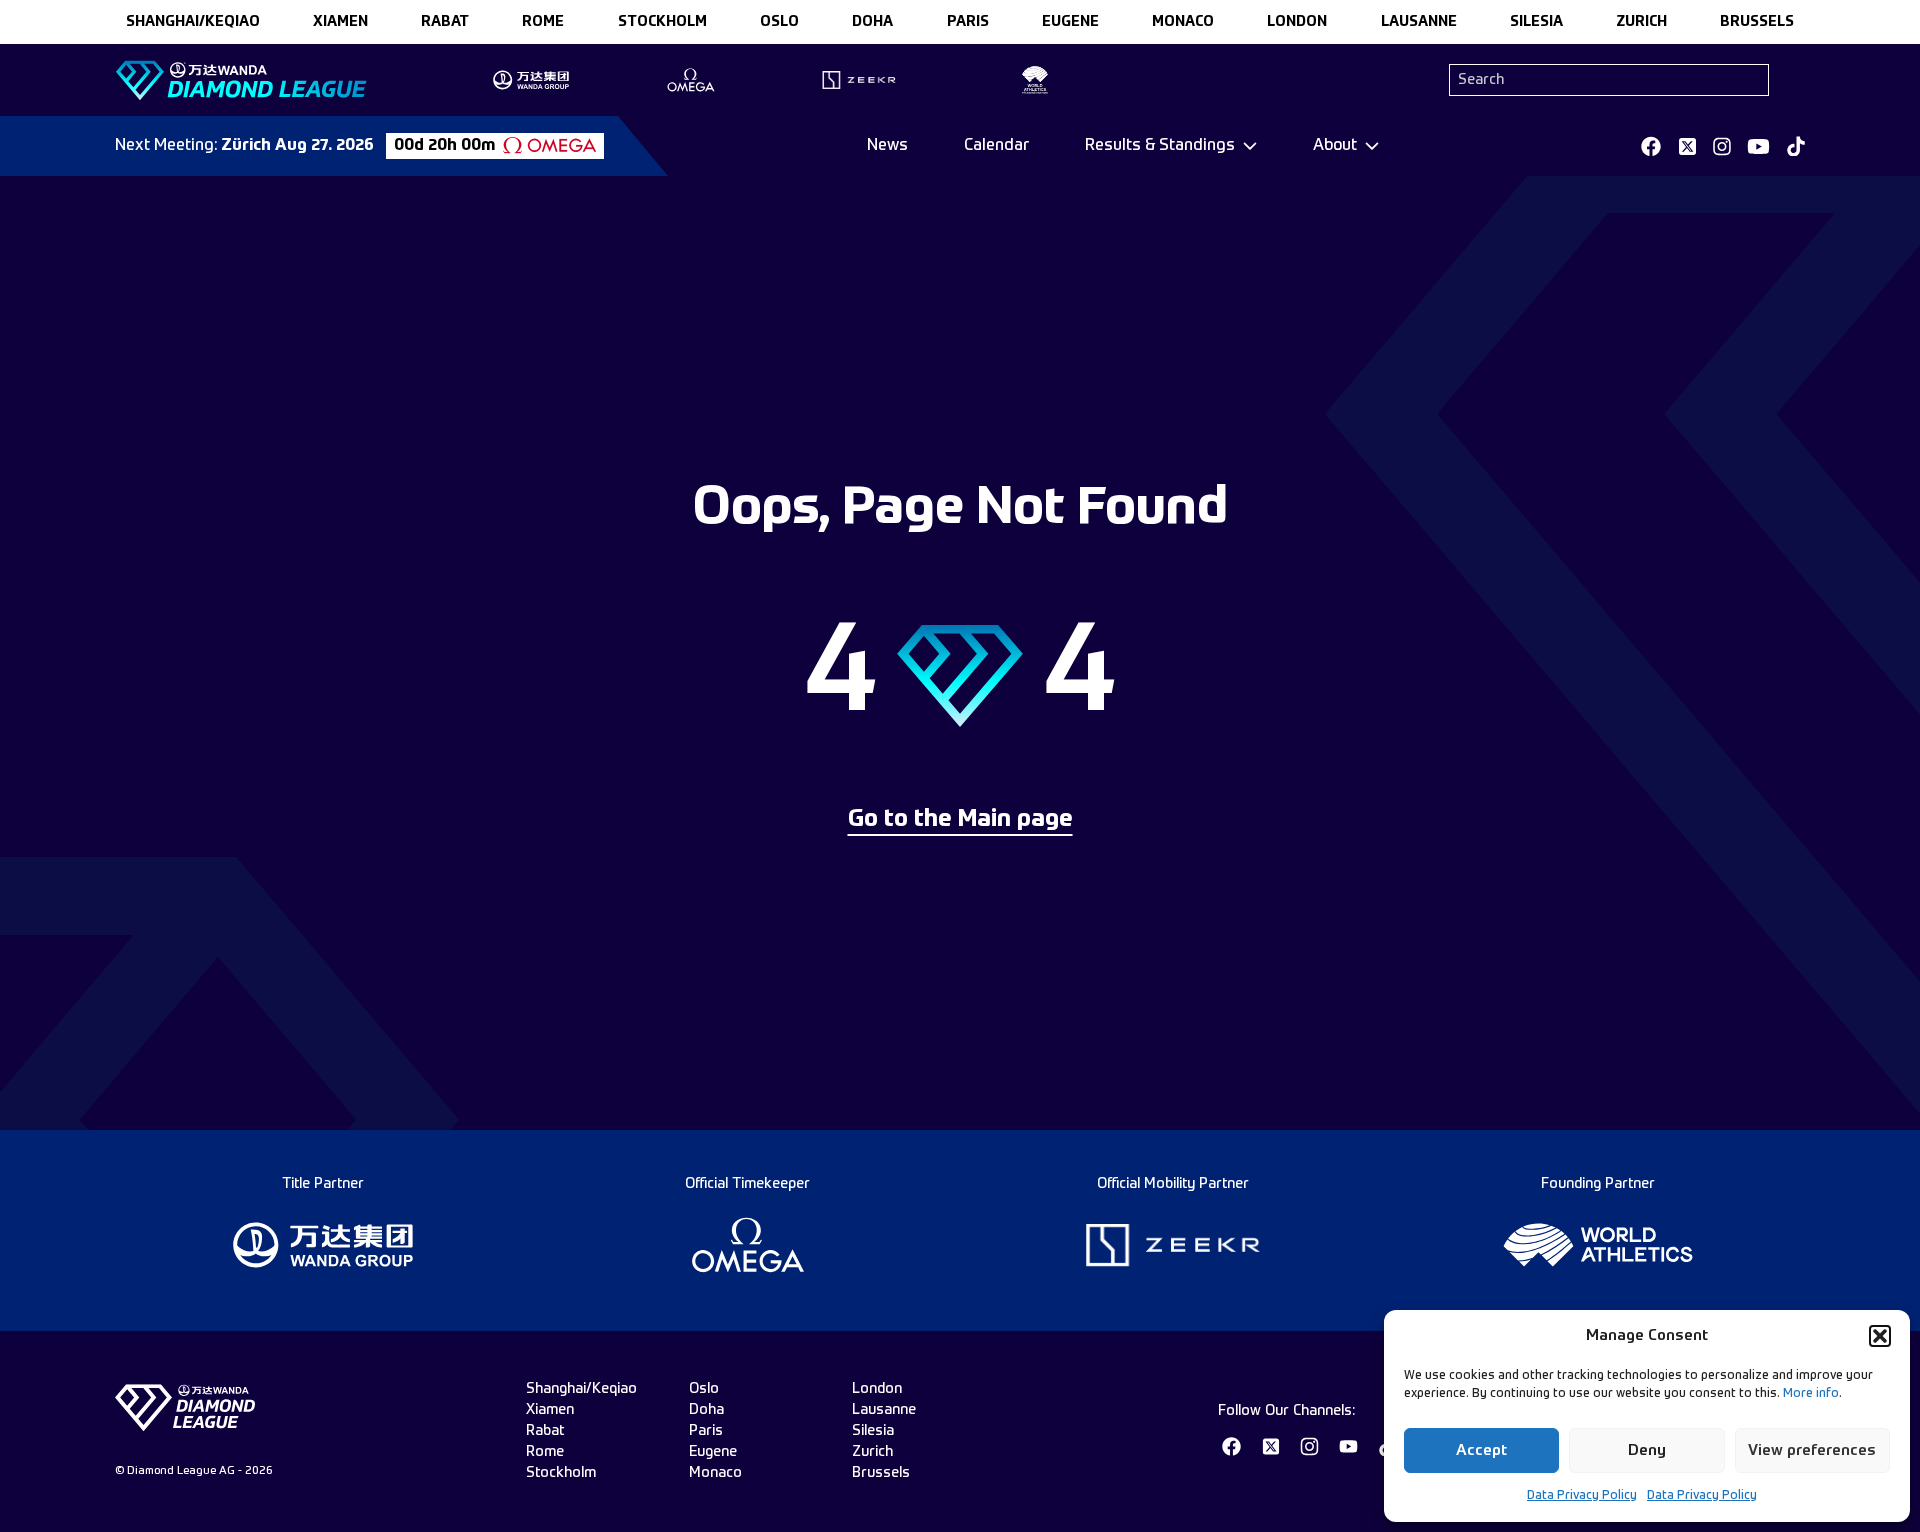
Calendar (996, 146)
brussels (1757, 22)
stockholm (662, 22)
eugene (1070, 22)
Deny (1647, 1450)
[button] (1880, 1336)
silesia (1536, 22)
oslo (779, 22)
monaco (1183, 22)
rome (543, 22)
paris (968, 22)
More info (1811, 1394)
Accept (1481, 1450)
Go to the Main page (960, 820)
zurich (1641, 22)
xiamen (340, 22)
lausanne (1419, 22)
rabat (445, 22)
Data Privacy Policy (1582, 1496)
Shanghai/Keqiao (193, 22)
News (887, 146)
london (1297, 22)
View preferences (1812, 1450)
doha (872, 22)
